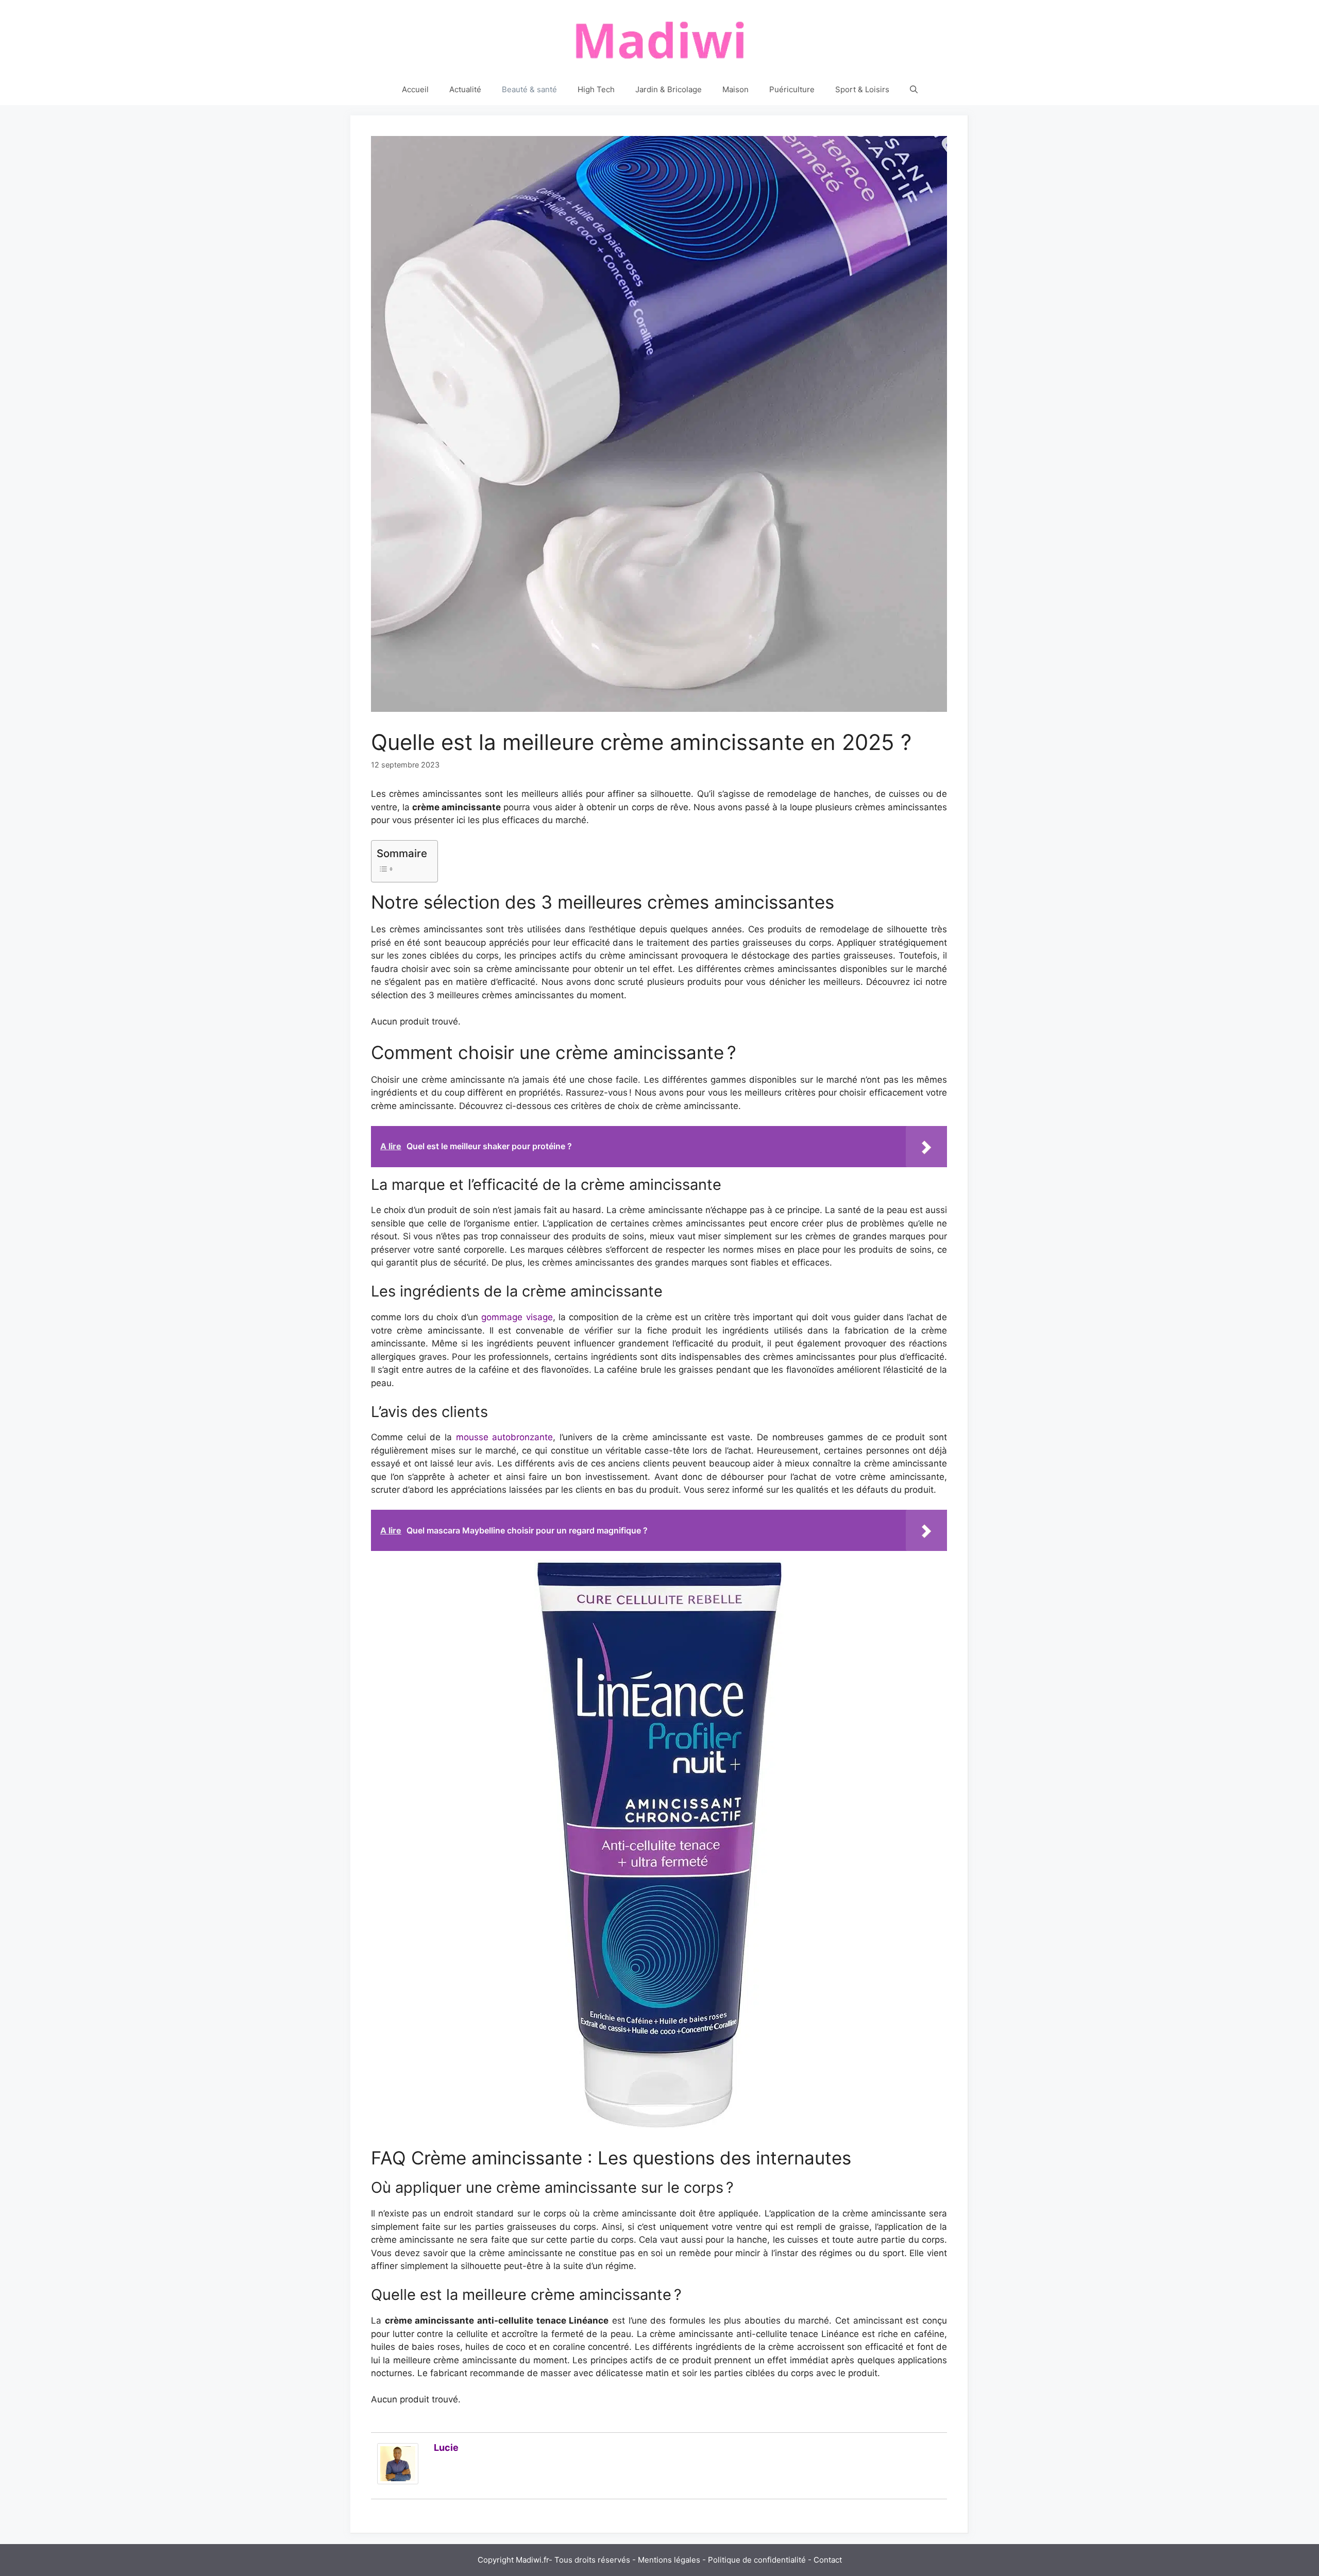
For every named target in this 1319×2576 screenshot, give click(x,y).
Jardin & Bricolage (669, 89)
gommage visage (517, 1317)
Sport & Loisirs (862, 89)
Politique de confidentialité (757, 2560)
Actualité (465, 89)
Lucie (446, 2447)
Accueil (415, 89)
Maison (735, 89)
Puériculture (792, 89)
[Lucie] (398, 2481)
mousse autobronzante (505, 1437)
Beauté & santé (529, 89)
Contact (828, 2560)
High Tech (596, 89)
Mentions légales (669, 2560)
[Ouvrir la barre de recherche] (914, 90)
